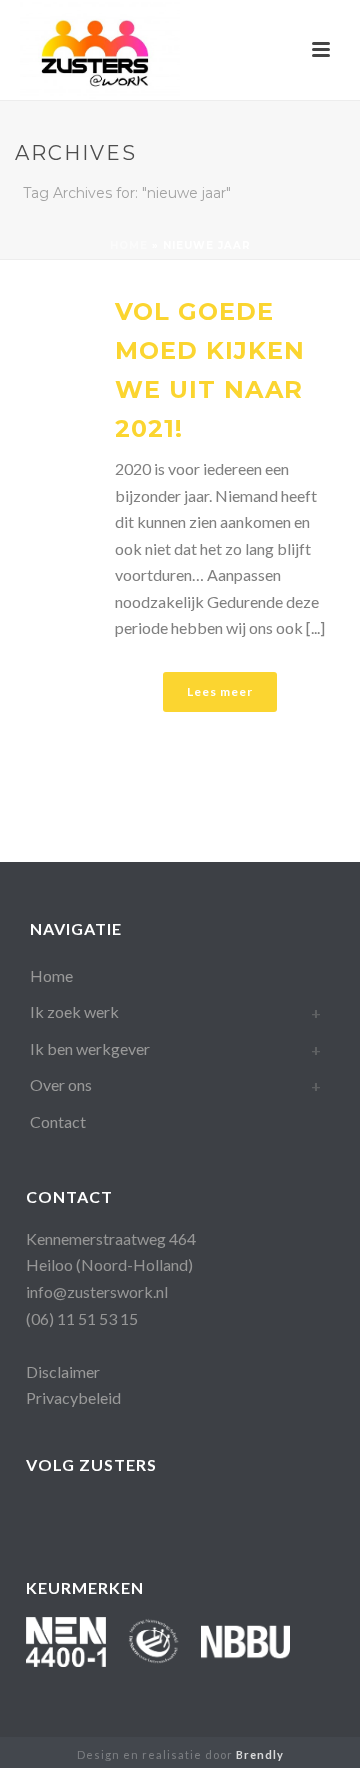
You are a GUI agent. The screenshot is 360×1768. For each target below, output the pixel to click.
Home (129, 245)
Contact (58, 1121)
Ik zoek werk (74, 1011)
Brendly (260, 1754)
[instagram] (158, 1514)
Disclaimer (63, 1371)
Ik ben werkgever (90, 1048)
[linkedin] (118, 1514)
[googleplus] (78, 1514)
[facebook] (38, 1514)
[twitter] (238, 1514)
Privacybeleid (73, 1397)
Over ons (61, 1084)
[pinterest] (198, 1514)
